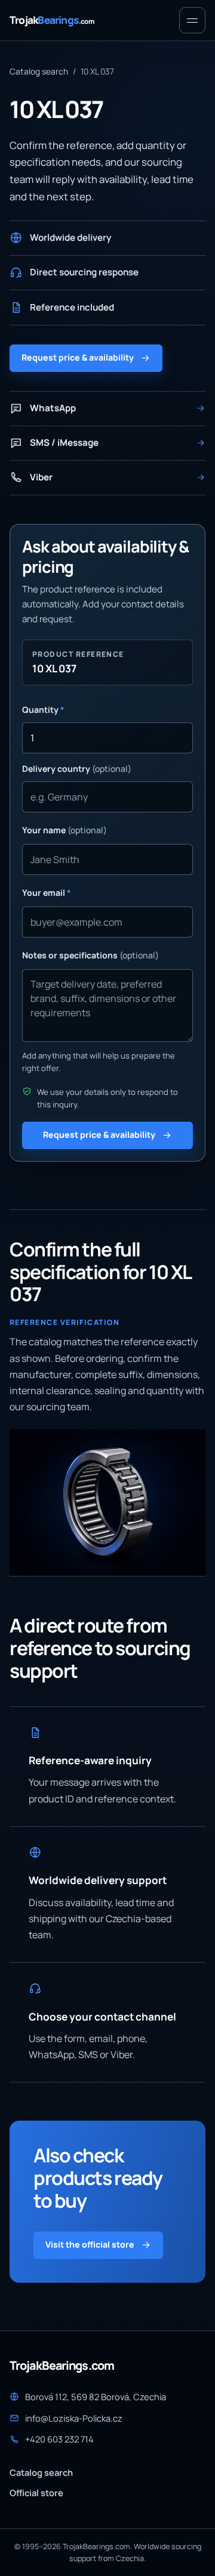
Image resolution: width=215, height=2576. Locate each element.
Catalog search (39, 71)
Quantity (43, 710)
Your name (64, 830)
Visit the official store (90, 2244)
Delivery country (77, 769)
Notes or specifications (90, 955)
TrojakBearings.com (62, 2366)
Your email (47, 893)
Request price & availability (78, 357)
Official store (36, 2493)
